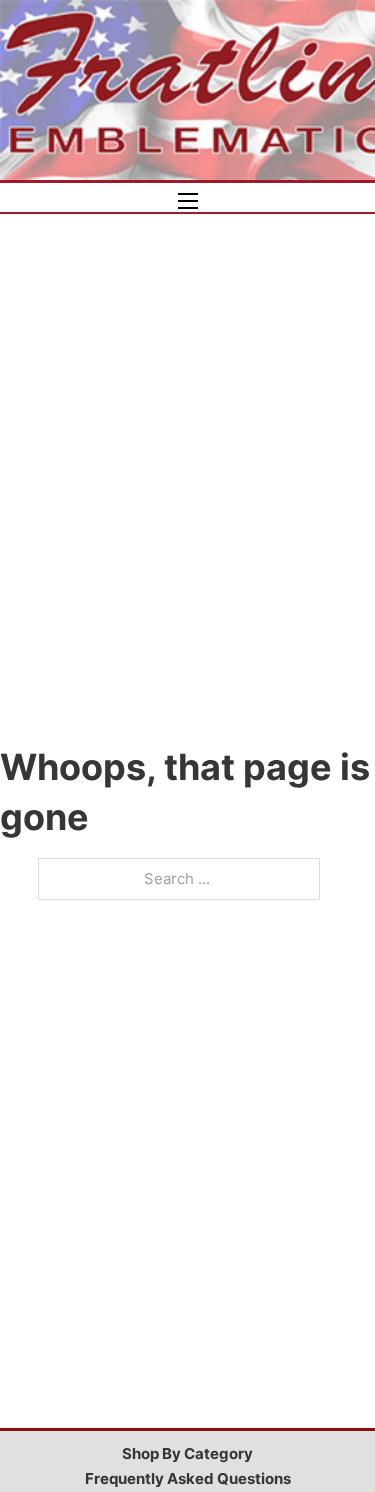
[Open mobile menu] (188, 201)
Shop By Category (187, 1453)
